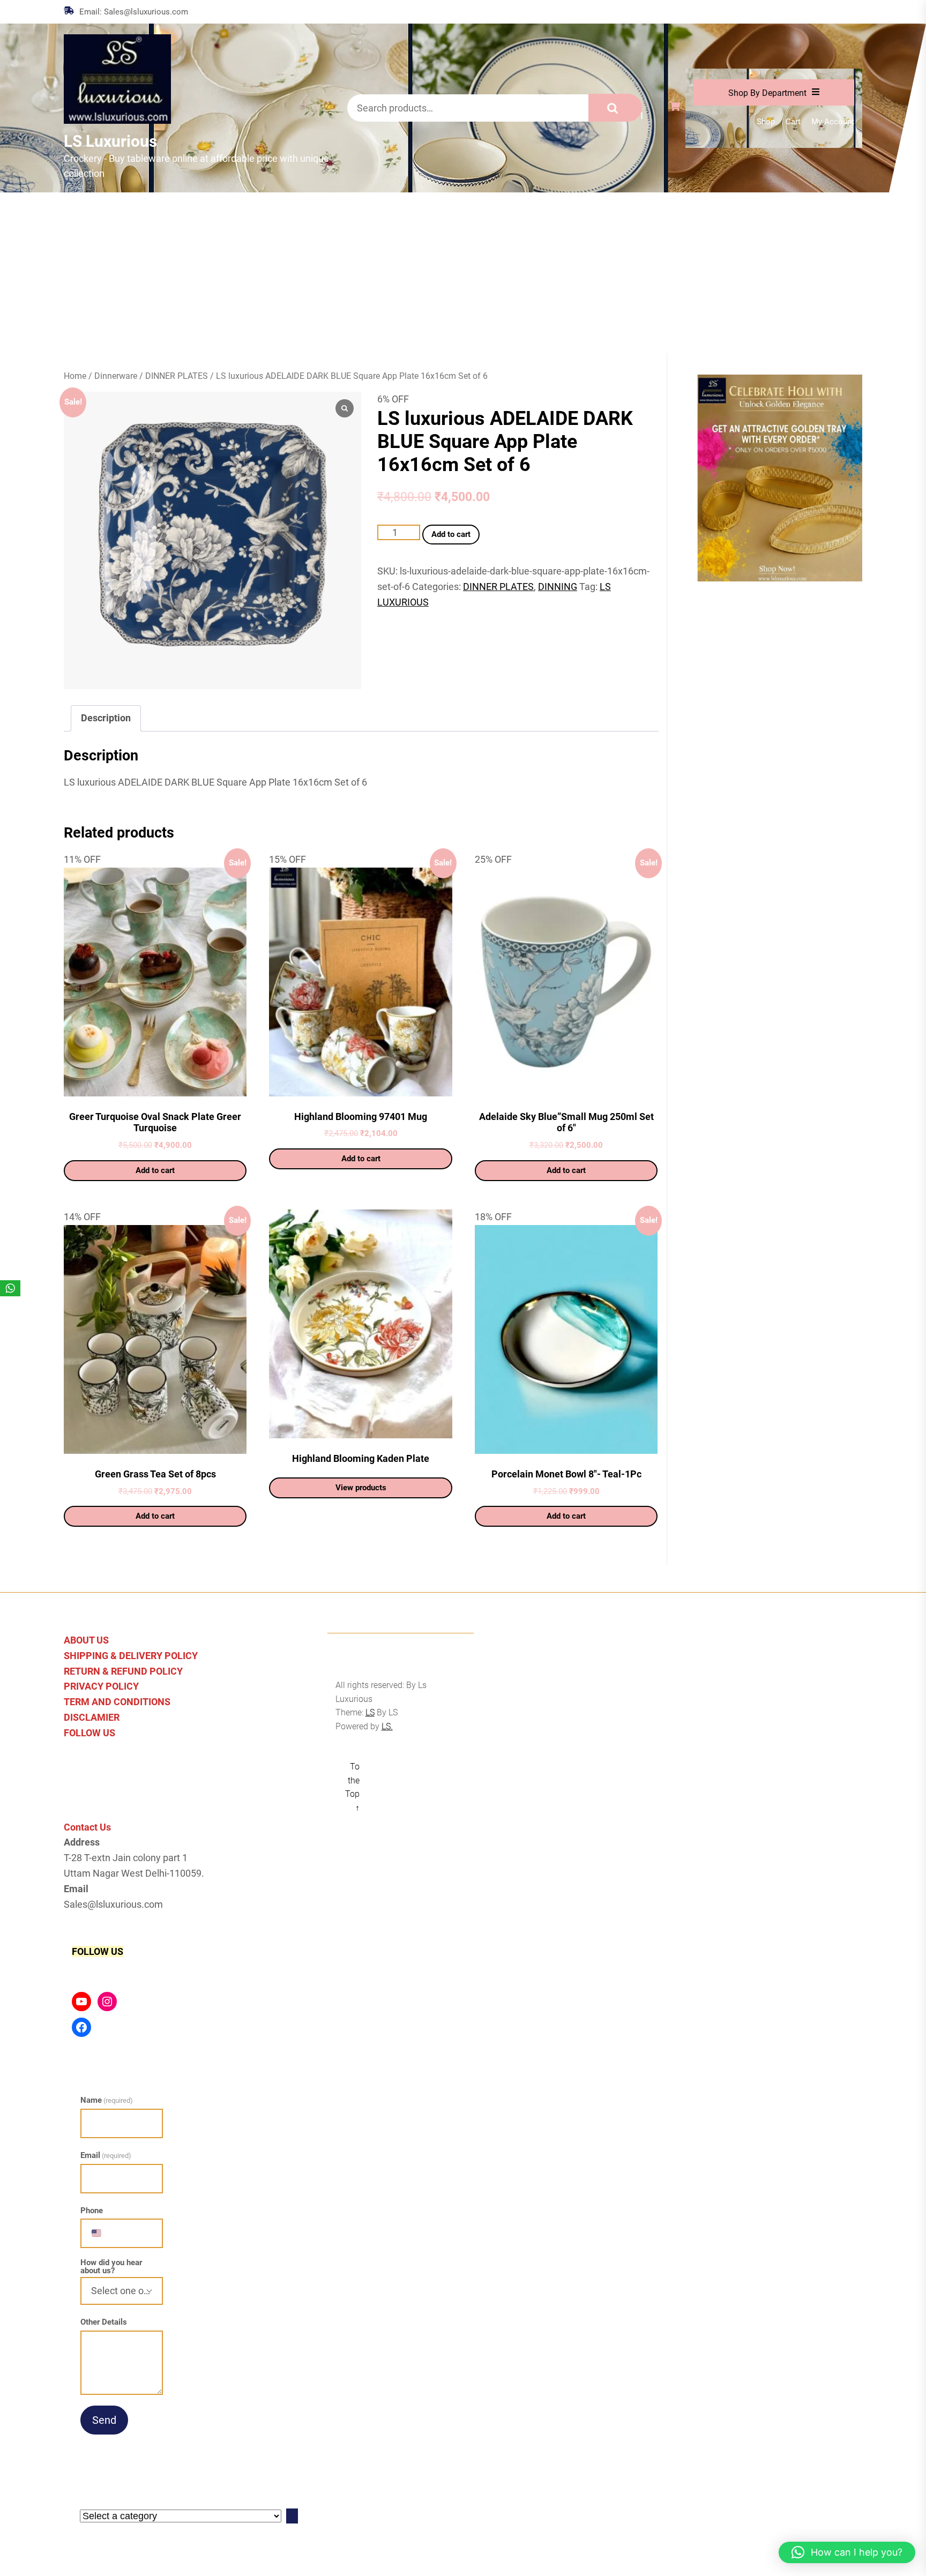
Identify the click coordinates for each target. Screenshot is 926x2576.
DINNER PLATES (177, 376)
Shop (766, 122)
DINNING (558, 587)
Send (104, 2420)
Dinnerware (116, 376)
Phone (92, 2211)
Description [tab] (106, 718)
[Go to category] (292, 2516)
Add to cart (451, 534)
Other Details (104, 2322)
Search (615, 108)
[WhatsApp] (10, 1288)
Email (106, 2155)
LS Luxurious (110, 141)
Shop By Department (767, 93)
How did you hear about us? (111, 2267)
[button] (847, 2552)
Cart (793, 122)
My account (833, 122)
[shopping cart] (677, 107)
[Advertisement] (463, 273)
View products (361, 1488)
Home (75, 376)
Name (107, 2100)
